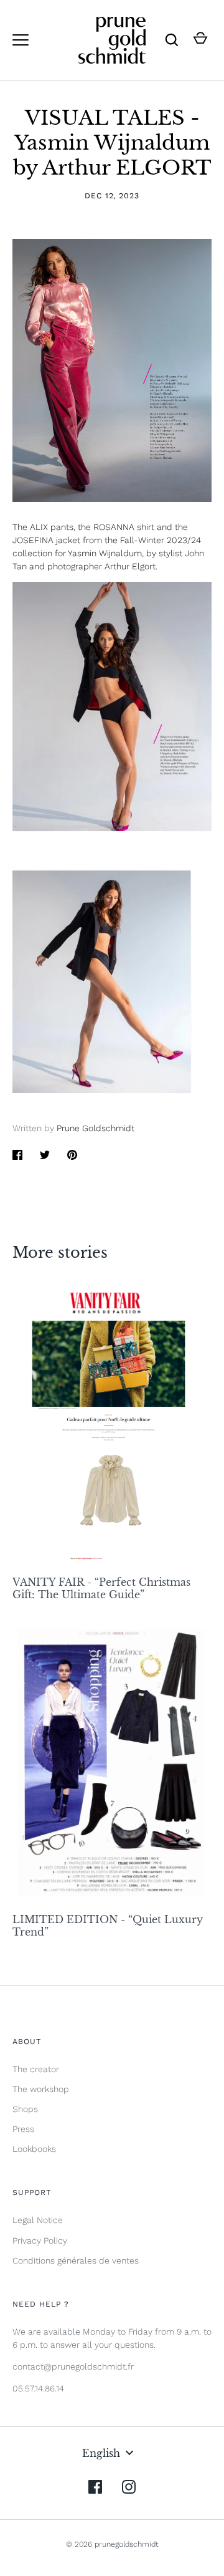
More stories (60, 1252)
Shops (25, 2109)
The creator (36, 2069)
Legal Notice (38, 2220)
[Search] (172, 40)
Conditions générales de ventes (76, 2260)
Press (23, 2129)
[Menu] (21, 40)
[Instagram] (129, 2487)
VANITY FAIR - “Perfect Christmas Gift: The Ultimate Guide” (101, 1588)
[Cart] (200, 40)
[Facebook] (95, 2487)
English (101, 2453)
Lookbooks (34, 2149)
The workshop (41, 2089)
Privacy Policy (40, 2241)
